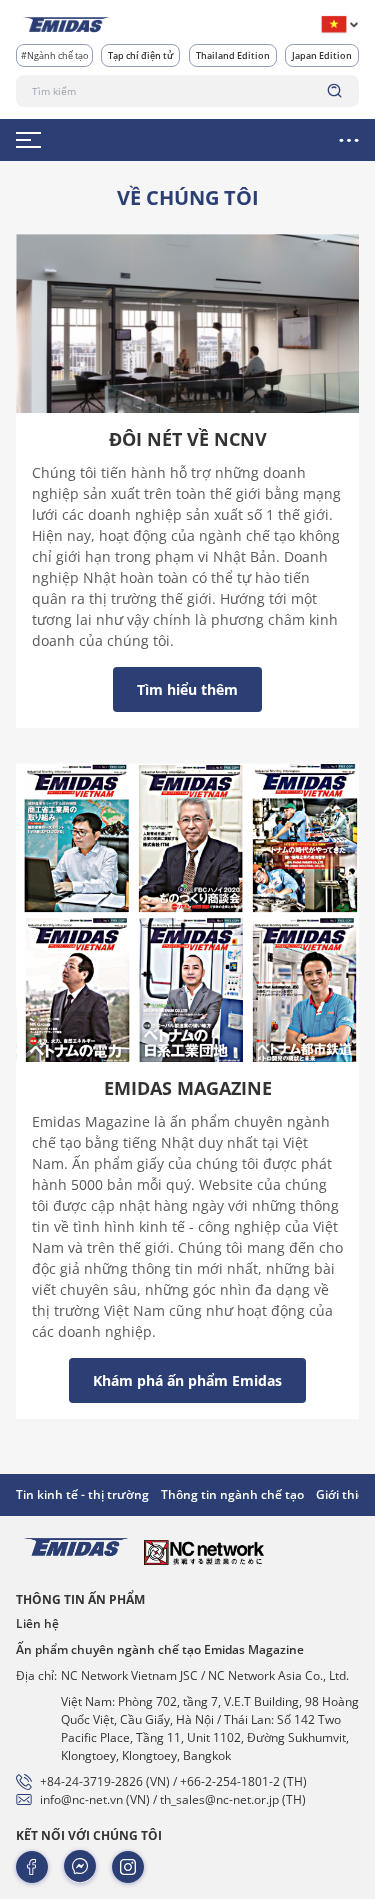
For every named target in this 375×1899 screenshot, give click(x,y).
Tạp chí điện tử (140, 55)
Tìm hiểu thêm (187, 689)
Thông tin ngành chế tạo (232, 1494)
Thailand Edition (233, 55)
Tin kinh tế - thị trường (82, 1494)
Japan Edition (322, 55)
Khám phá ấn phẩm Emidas (187, 1380)
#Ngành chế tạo (54, 55)
